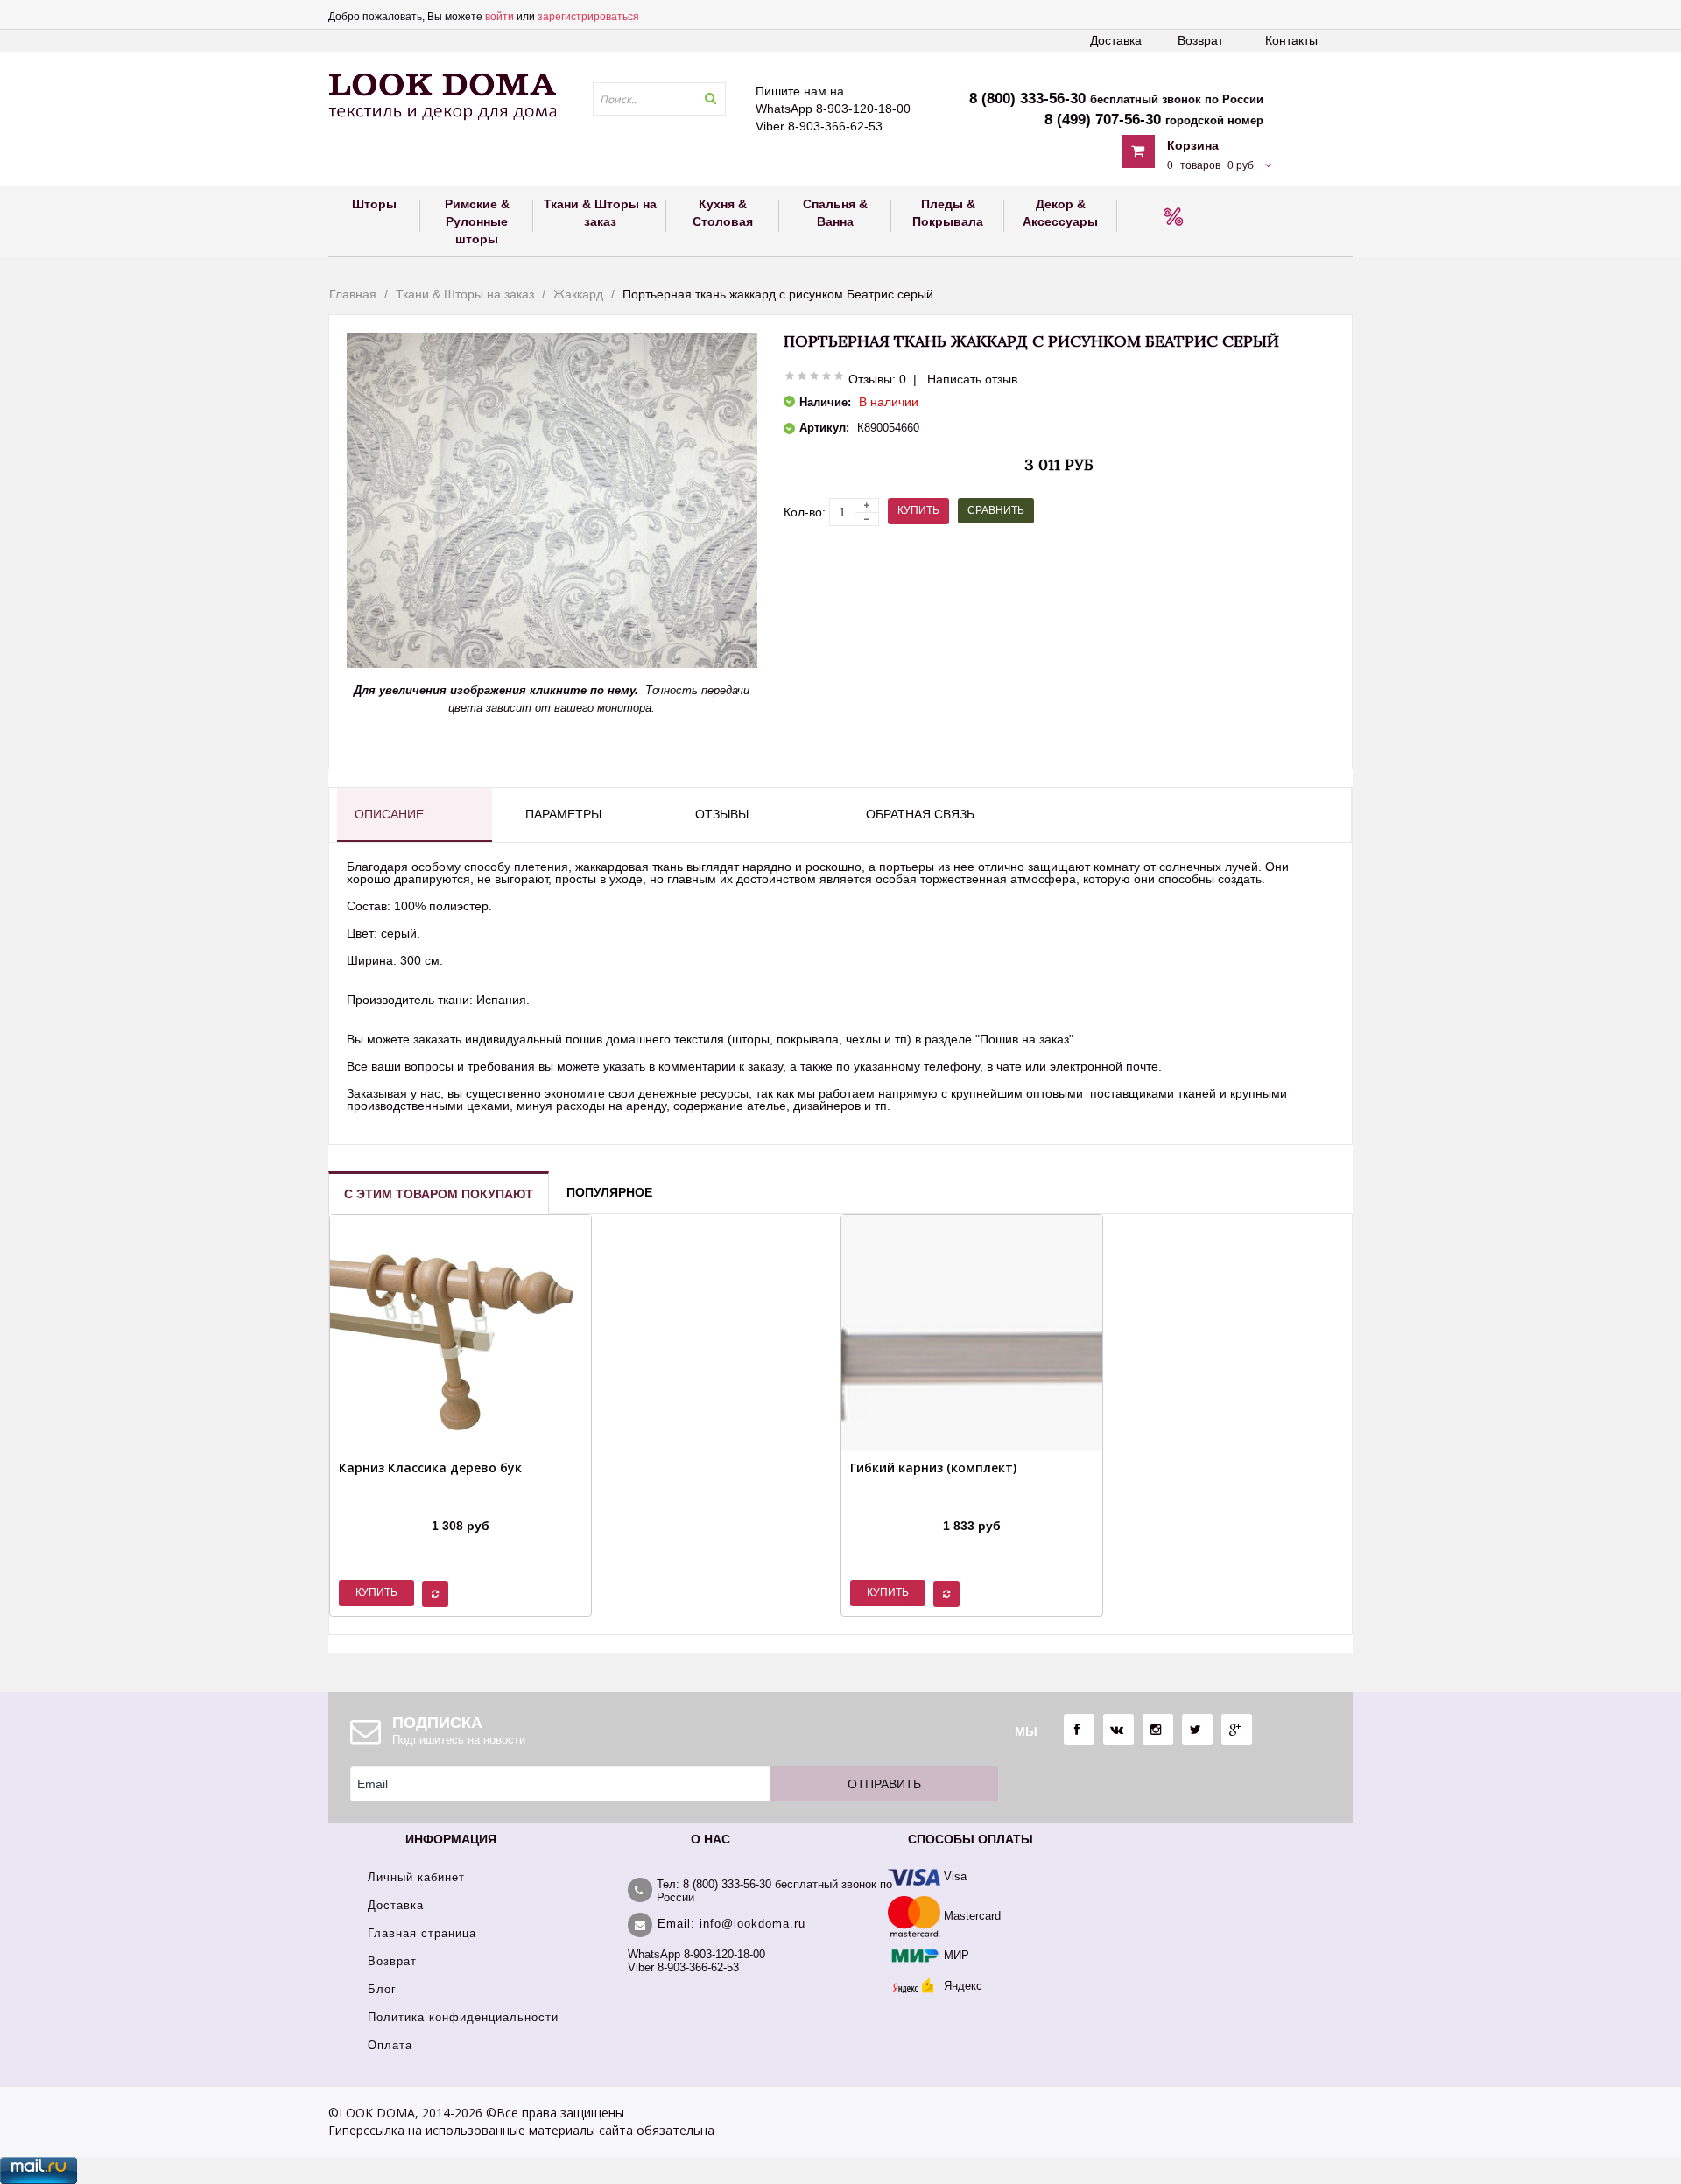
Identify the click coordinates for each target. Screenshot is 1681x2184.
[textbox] (659, 99)
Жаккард (578, 294)
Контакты (1291, 40)
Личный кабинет (416, 1877)
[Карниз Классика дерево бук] (430, 1504)
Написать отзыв (972, 379)
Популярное (609, 1192)
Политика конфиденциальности (463, 2017)
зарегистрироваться (588, 17)
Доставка (1116, 40)
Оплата (390, 2045)
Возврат (1200, 40)
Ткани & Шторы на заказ (465, 294)
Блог (382, 1989)
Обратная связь (920, 814)
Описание (389, 814)
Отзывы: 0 (877, 379)
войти (499, 17)
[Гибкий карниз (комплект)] (933, 1504)
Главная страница (422, 1933)
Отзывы (722, 814)
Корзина (1193, 145)
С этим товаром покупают (439, 1194)
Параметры (563, 814)
